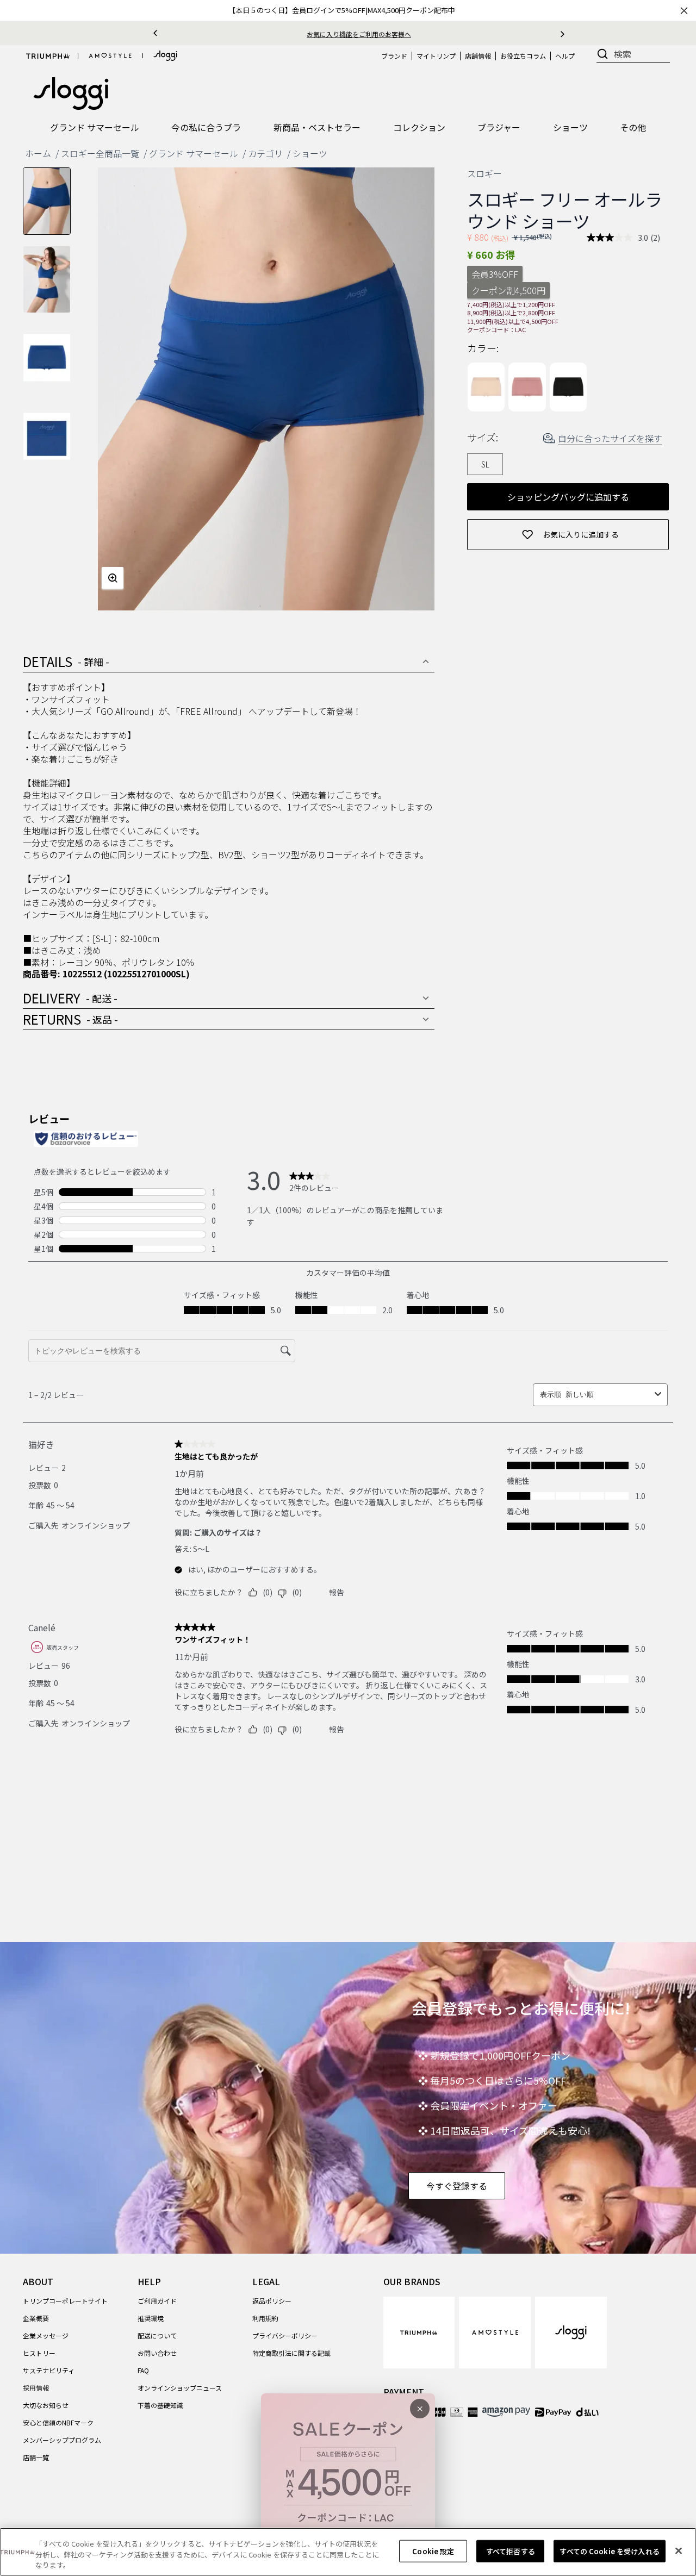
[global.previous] (155, 33)
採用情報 (36, 2388)
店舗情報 (478, 56)
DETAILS (66, 661)
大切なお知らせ (46, 2405)
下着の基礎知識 (160, 2405)
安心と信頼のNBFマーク (58, 2422)
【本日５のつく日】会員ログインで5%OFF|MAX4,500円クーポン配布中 (342, 10)
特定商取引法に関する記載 (291, 2353)
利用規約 (265, 2318)
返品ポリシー (272, 2301)
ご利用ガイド (157, 2301)
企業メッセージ (46, 2335)
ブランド (394, 56)
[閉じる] (679, 2550)
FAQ (143, 2370)
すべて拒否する (511, 2551)
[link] (419, 2332)
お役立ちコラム (523, 56)
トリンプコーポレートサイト (65, 2301)
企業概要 (36, 2318)
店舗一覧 (36, 2457)
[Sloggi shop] (165, 56)
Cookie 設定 (433, 2551)
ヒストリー (39, 2353)
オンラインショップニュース (180, 2388)
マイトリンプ (436, 56)
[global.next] (563, 33)
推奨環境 (151, 2318)
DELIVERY (70, 998)
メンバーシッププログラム (62, 2440)
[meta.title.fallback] (71, 92)
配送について (157, 2335)
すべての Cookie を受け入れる (609, 2551)
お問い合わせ (157, 2353)
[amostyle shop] (110, 56)
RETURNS (70, 1019)
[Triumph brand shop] (48, 56)
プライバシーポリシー (285, 2335)
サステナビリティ (49, 2370)
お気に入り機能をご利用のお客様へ (359, 34)
